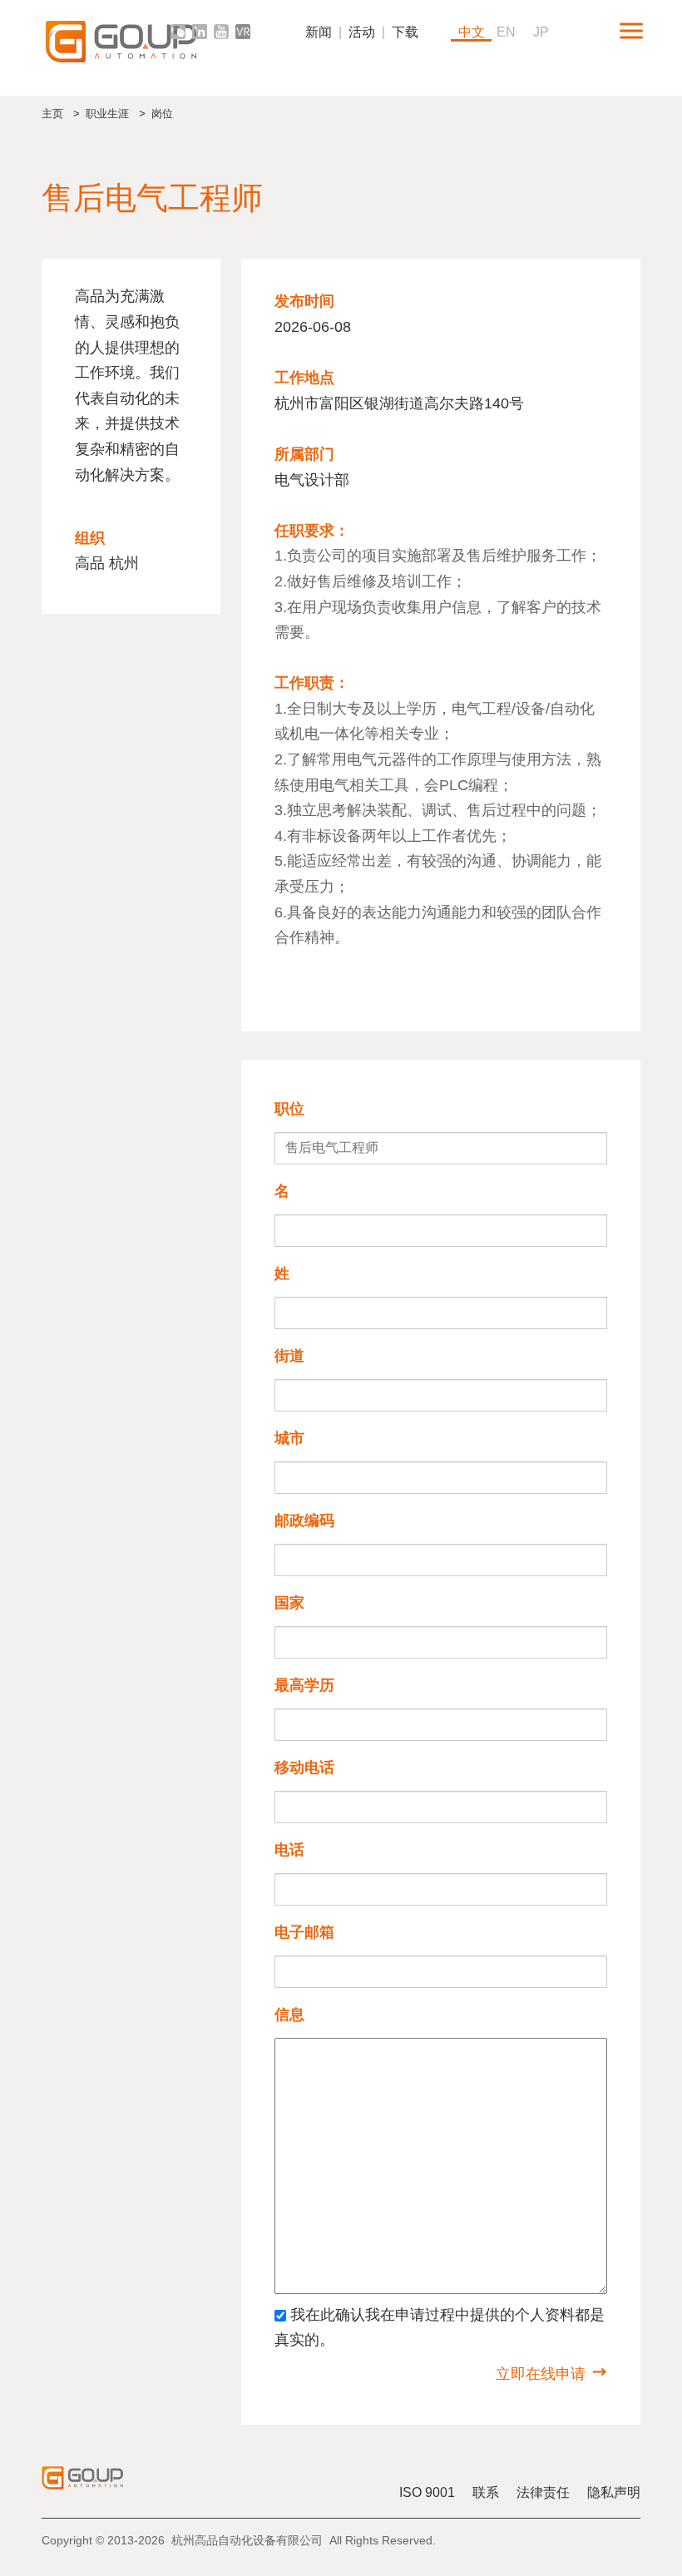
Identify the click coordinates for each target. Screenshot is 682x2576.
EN (506, 32)
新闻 (319, 32)
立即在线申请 (541, 2374)
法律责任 (543, 2492)
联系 (486, 2492)
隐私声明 (614, 2492)
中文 (472, 32)
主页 (52, 114)
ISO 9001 (427, 2492)
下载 (405, 32)
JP (541, 32)
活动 (362, 32)
